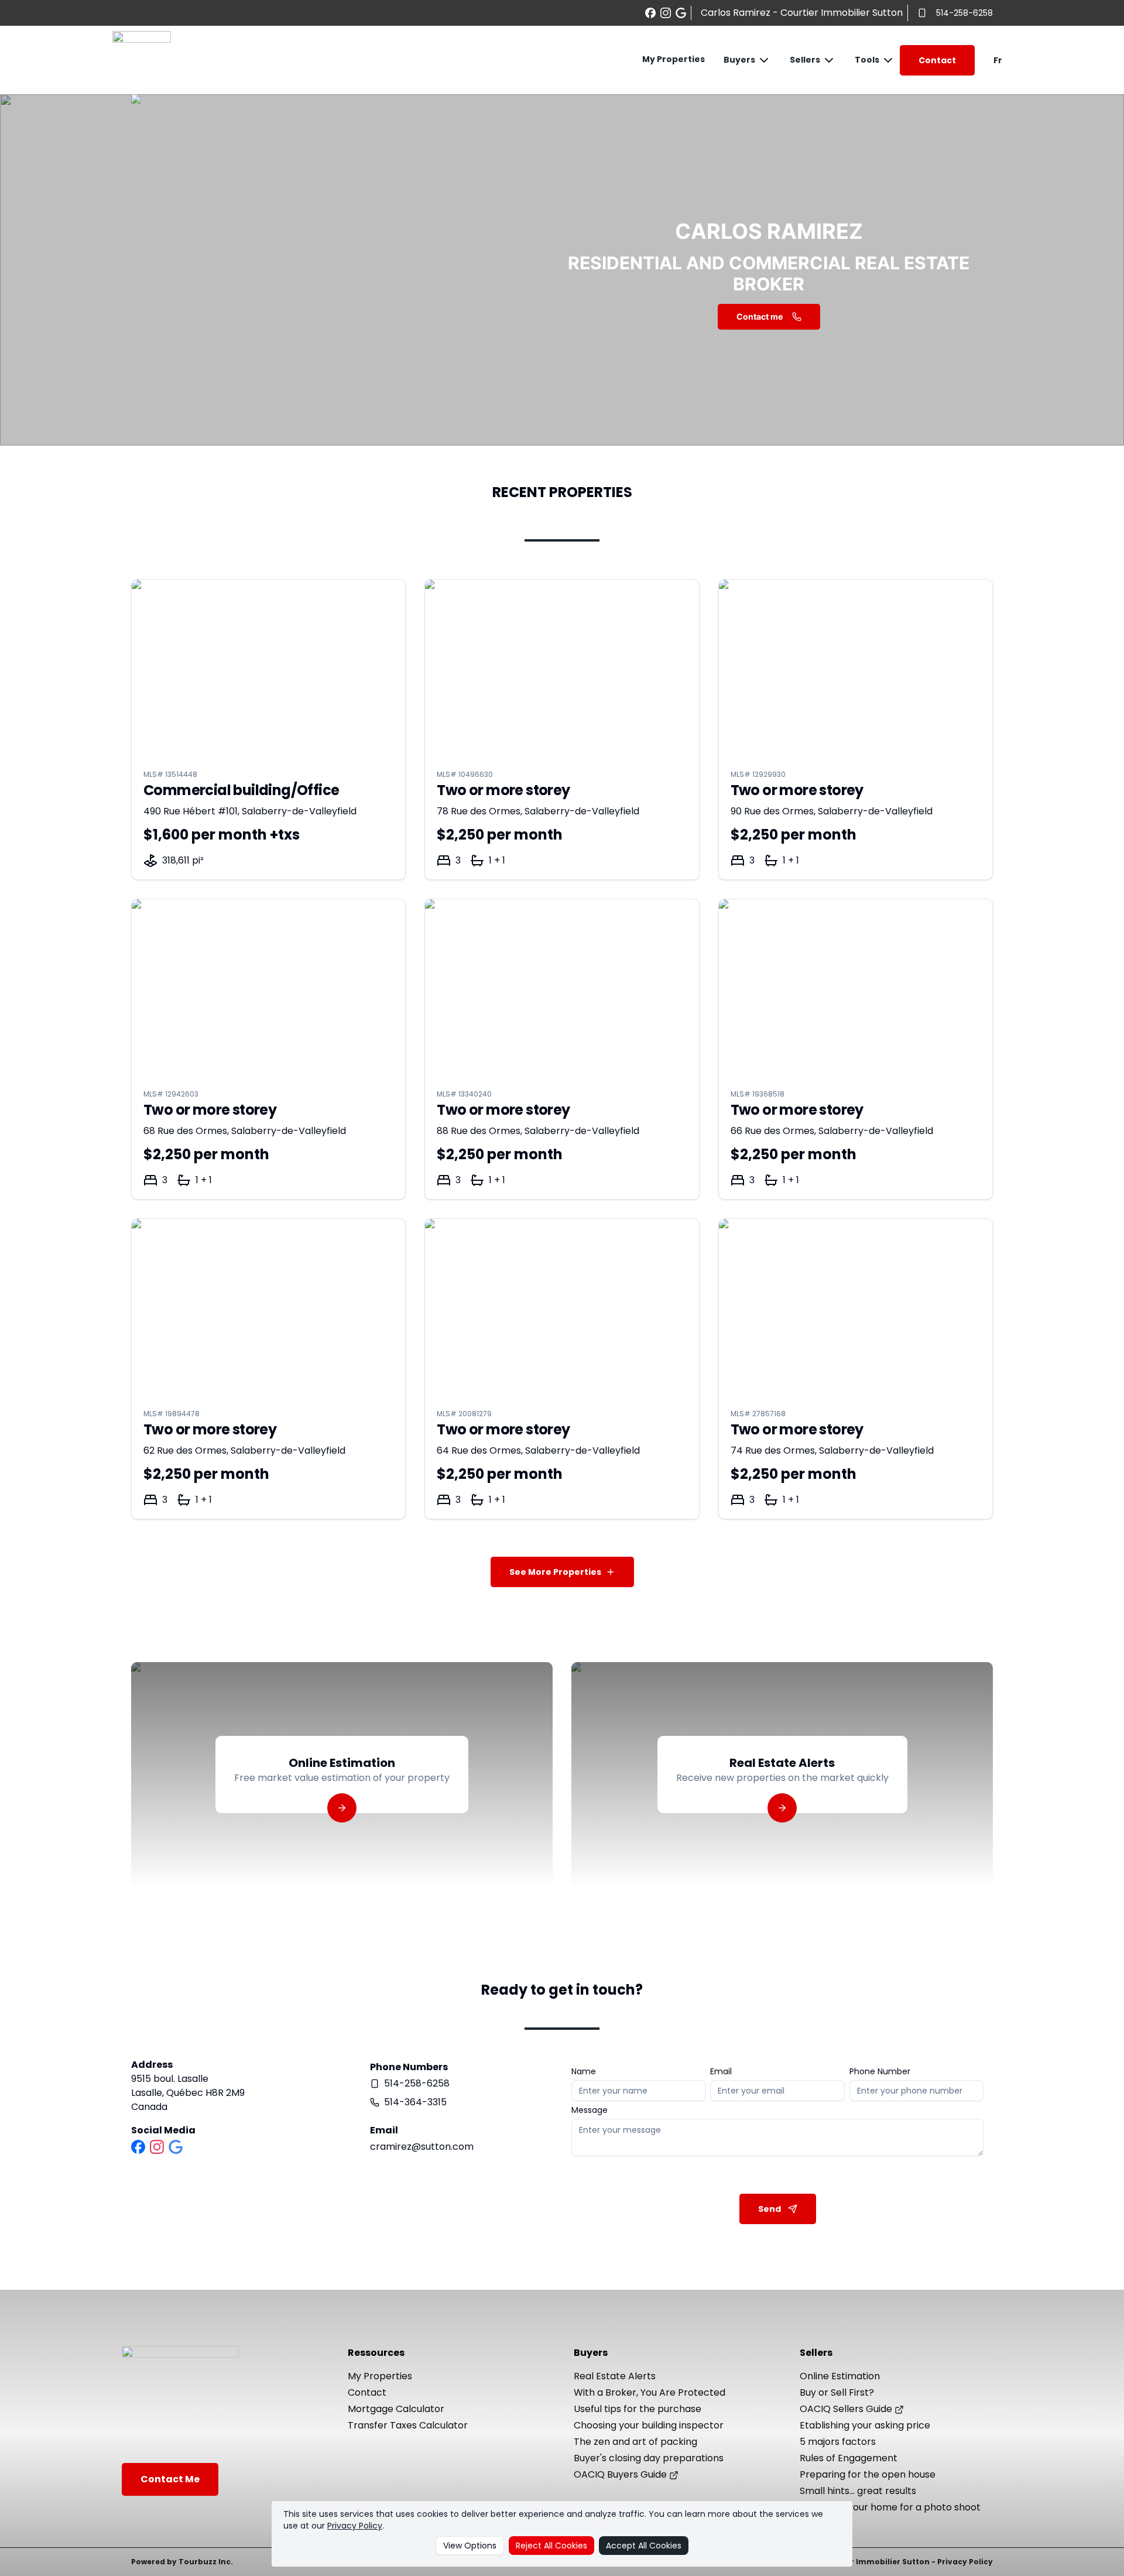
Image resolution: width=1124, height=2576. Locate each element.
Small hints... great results (858, 2491)
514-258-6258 (964, 13)
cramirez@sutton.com (422, 2147)
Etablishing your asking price (865, 2425)
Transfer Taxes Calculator (408, 2425)
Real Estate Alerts (615, 2376)
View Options (470, 2546)
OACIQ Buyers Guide (621, 2474)
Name (584, 2071)
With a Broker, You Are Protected (650, 2392)
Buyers (739, 60)
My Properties (674, 59)
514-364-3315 (415, 2102)
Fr (998, 60)
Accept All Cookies (644, 2546)
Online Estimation (840, 2376)
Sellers (805, 60)
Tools (867, 60)
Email (721, 2071)
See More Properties (555, 1572)
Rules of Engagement (849, 2458)
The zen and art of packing (635, 2442)
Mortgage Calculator (396, 2409)
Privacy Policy (355, 2526)
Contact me (760, 316)
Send (770, 2209)
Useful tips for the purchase (638, 2409)
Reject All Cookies (551, 2546)
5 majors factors (838, 2442)
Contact (937, 60)
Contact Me (170, 2479)
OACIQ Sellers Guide (847, 2409)
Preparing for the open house (868, 2474)
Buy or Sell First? (837, 2392)
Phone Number (880, 2071)
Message (590, 2110)
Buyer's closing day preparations (649, 2458)
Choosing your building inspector (649, 2425)
